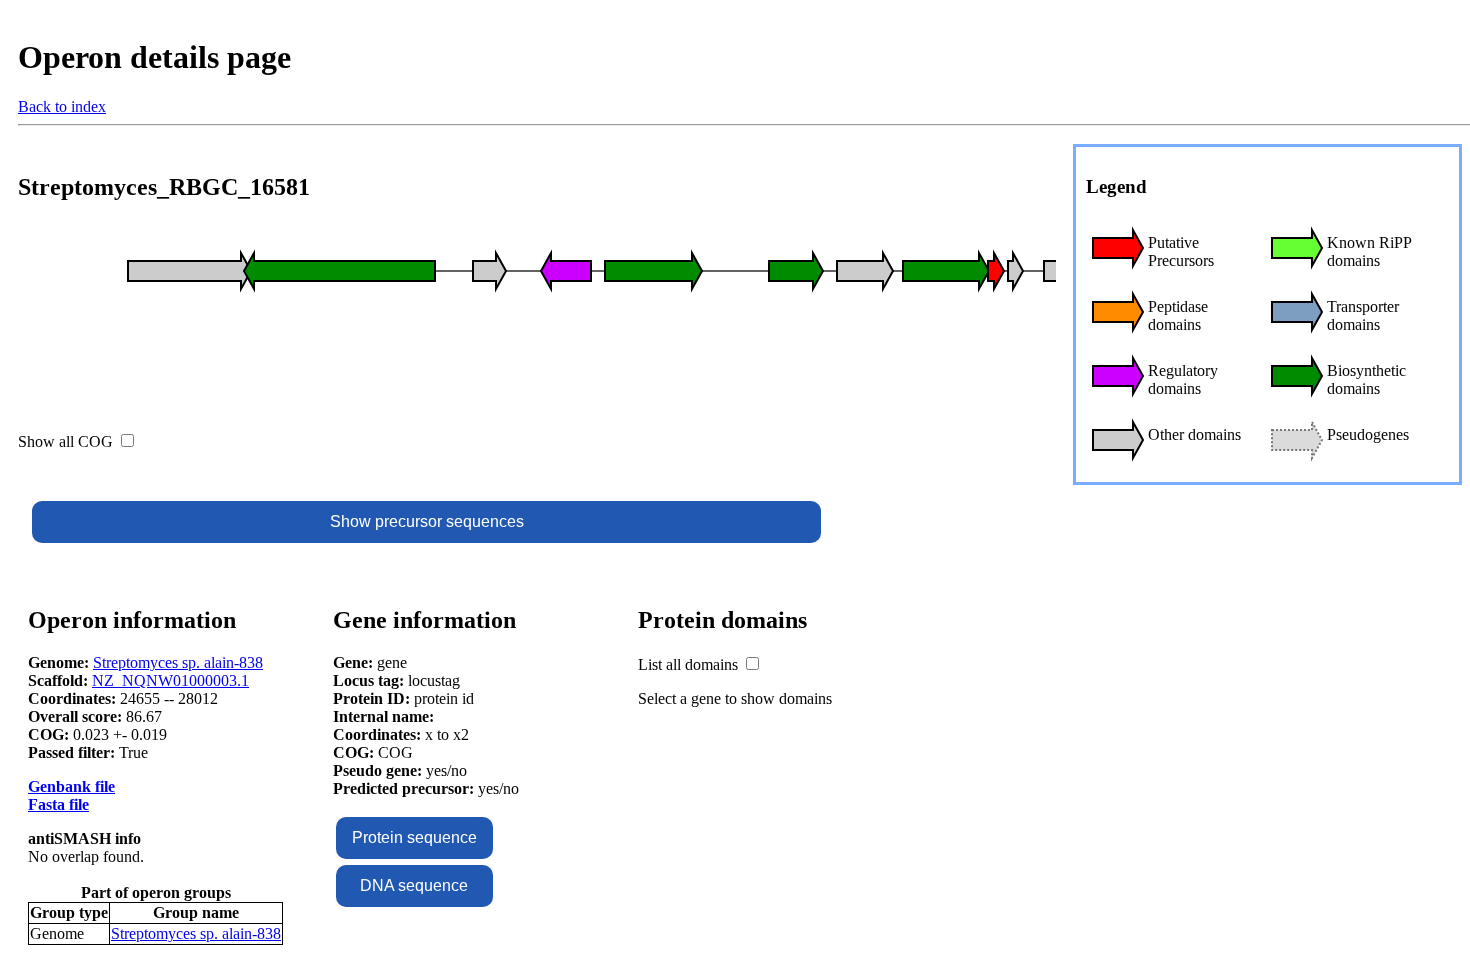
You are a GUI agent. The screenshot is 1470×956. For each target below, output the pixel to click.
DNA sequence (414, 885)
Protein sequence (414, 837)
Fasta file (58, 804)
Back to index (62, 106)
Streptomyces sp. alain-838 (178, 662)
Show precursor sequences (427, 521)
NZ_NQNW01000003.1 (170, 680)
